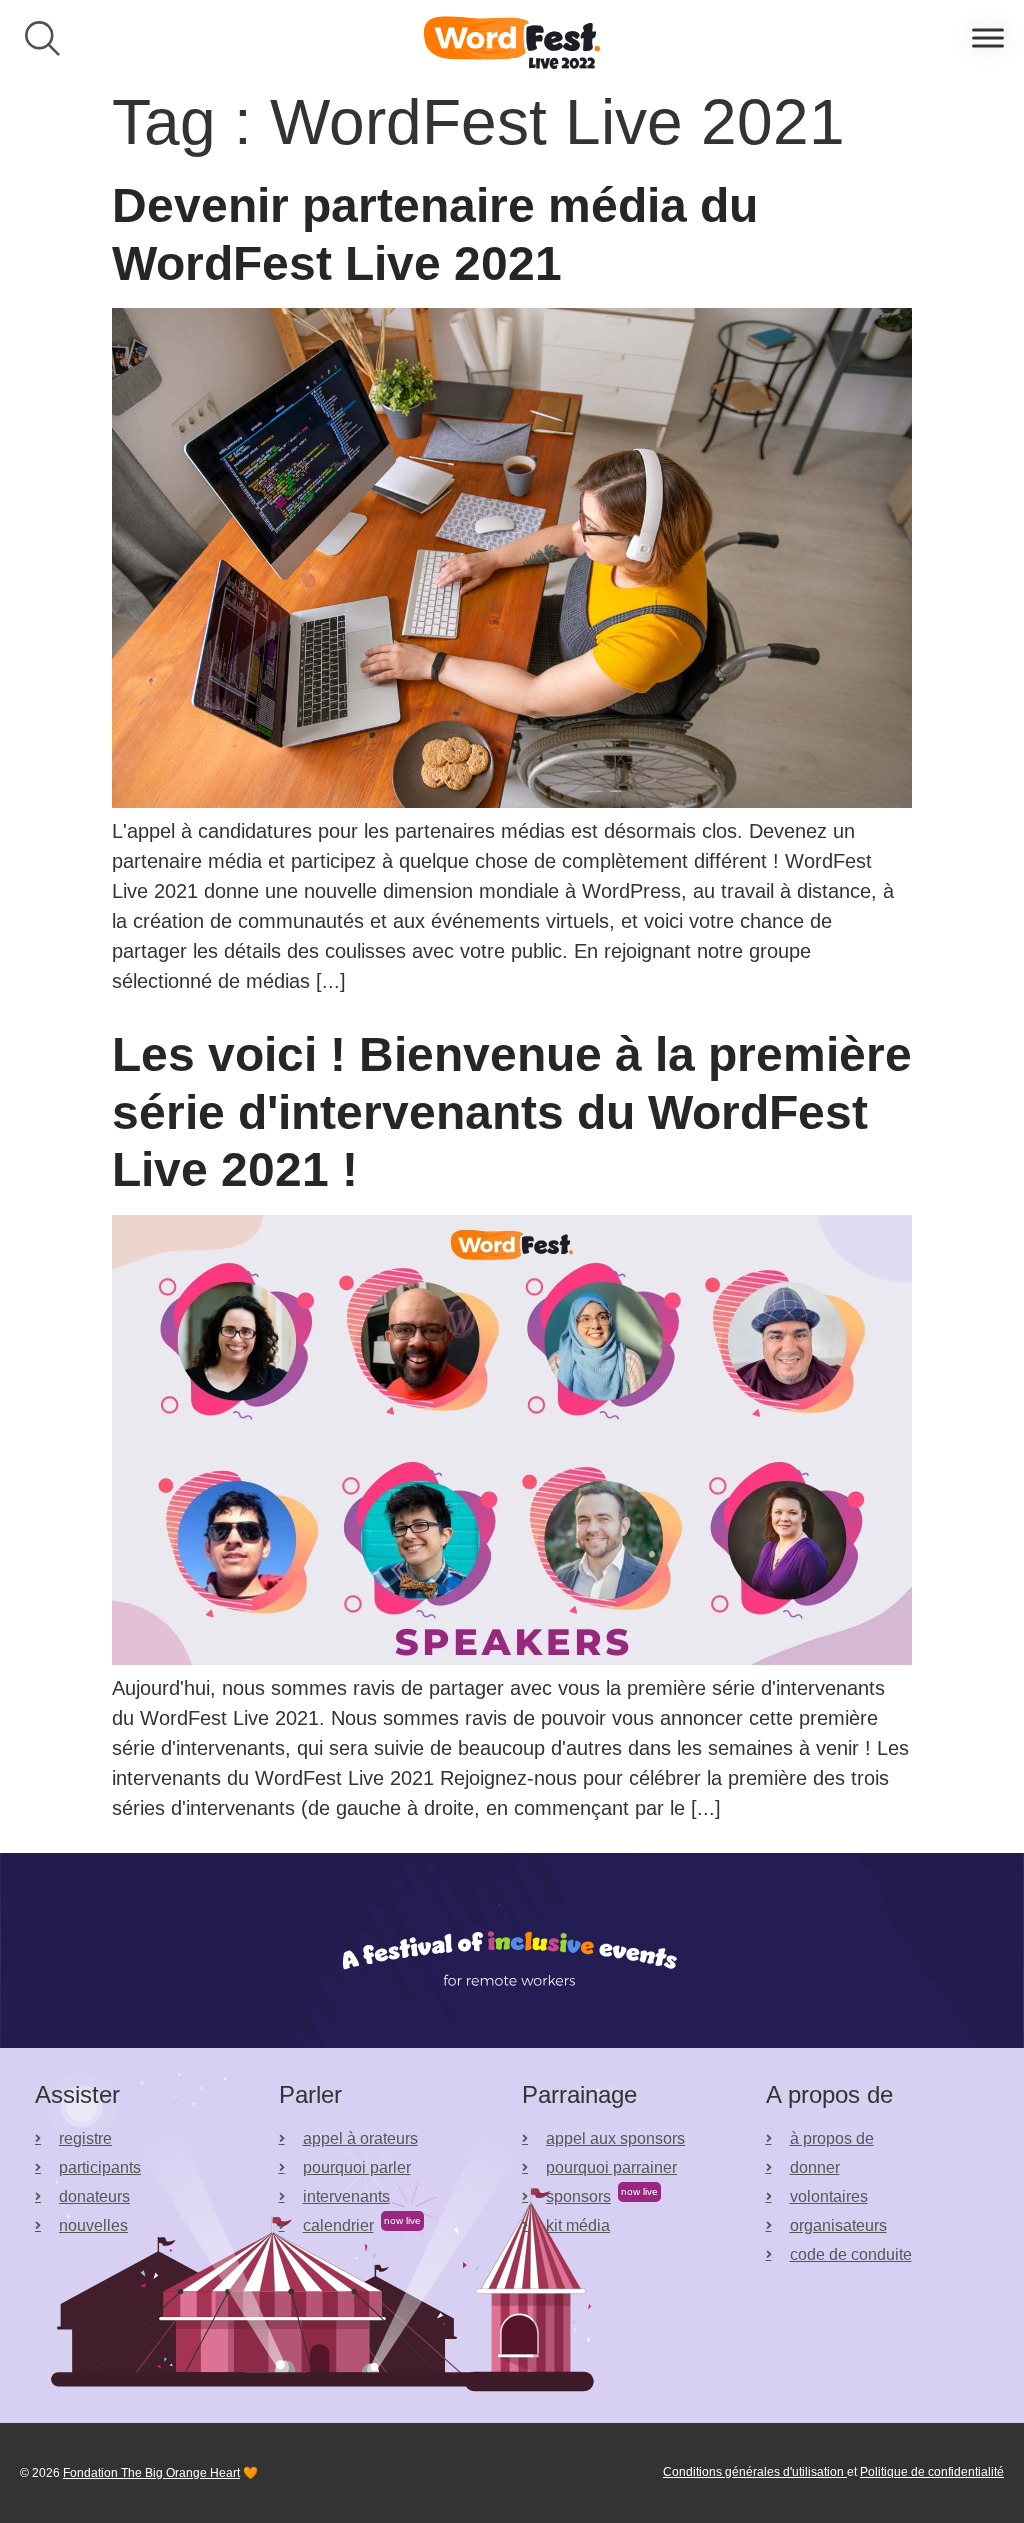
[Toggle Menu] (988, 38)
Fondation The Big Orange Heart (151, 2473)
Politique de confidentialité (932, 2472)
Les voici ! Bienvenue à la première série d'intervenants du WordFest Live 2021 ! (512, 1112)
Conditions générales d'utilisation (755, 2472)
